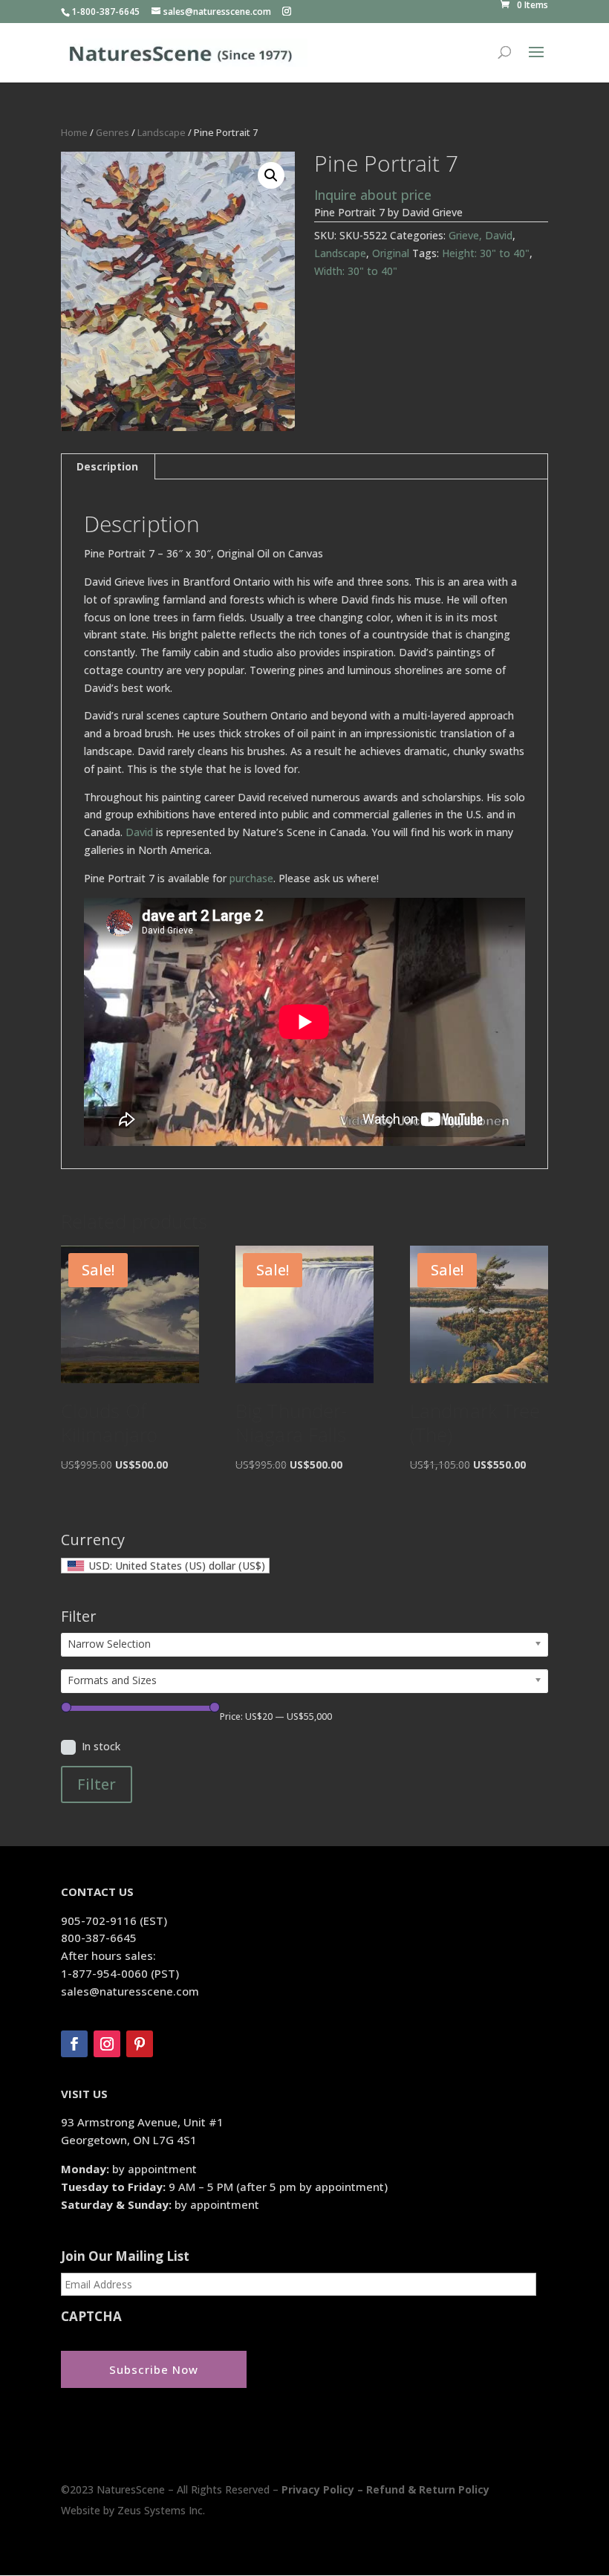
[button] (271, 175)
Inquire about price (373, 195)
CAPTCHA (91, 2317)
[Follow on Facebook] (74, 2044)
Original (391, 253)
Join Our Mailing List (125, 2256)
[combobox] (165, 1566)
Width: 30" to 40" (356, 271)
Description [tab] (107, 466)
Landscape (162, 132)
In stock (101, 1746)
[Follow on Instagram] (107, 2044)
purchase (251, 878)
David (139, 832)
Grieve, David (481, 235)
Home (74, 132)
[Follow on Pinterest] (140, 2044)
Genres (113, 132)
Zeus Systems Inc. (161, 2510)
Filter (97, 1784)
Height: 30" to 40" (486, 253)
